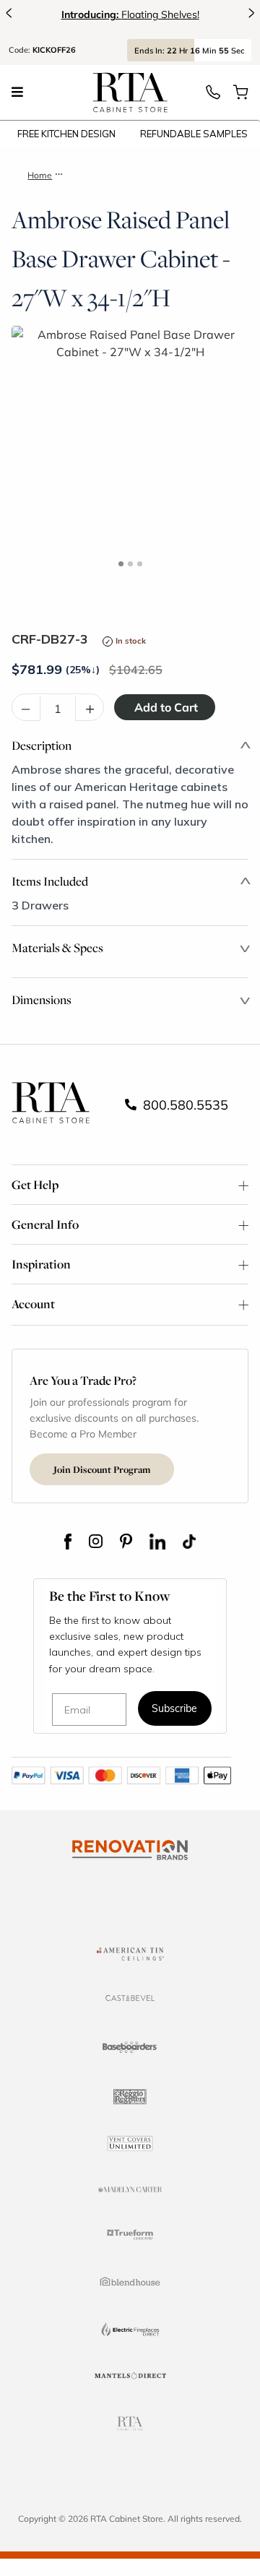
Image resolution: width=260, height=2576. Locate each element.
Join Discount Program (102, 1469)
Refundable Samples (194, 134)
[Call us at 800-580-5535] (213, 96)
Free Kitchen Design (66, 134)
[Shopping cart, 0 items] (240, 96)
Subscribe (174, 1710)
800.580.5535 (184, 1105)
